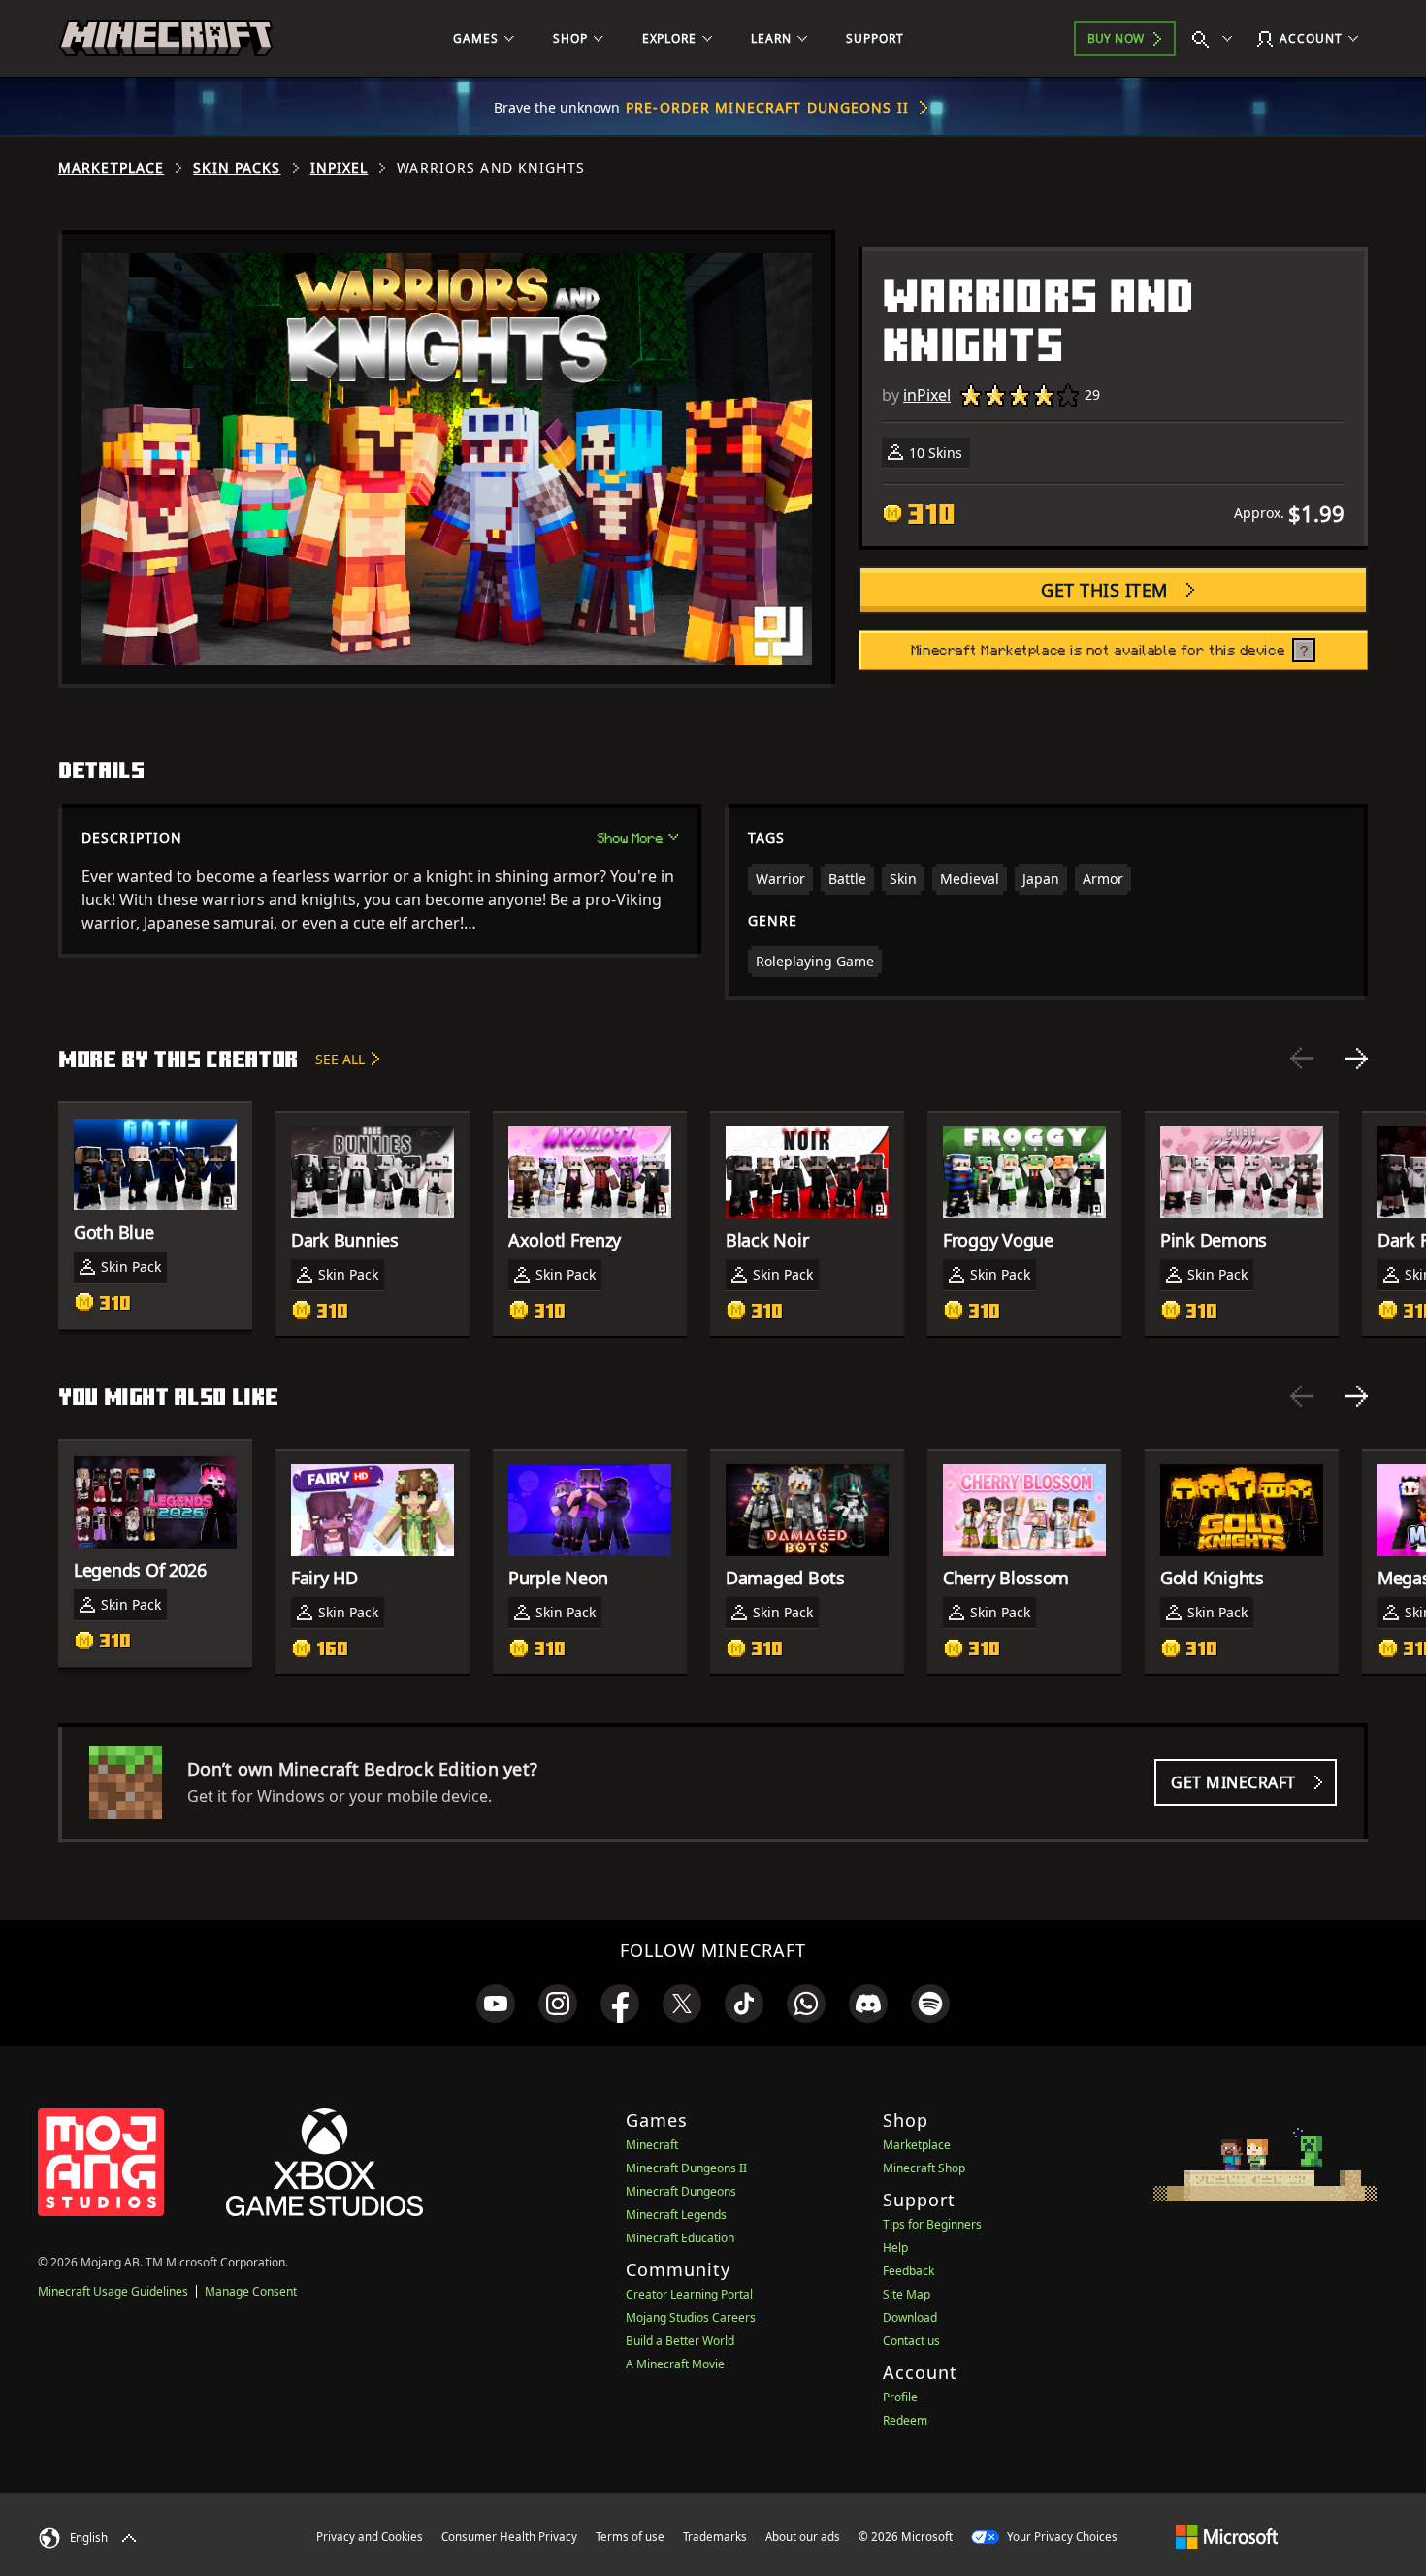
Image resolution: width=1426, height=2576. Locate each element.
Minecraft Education (680, 2238)
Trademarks (715, 2537)
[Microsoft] (1227, 2536)
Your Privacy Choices (1061, 2537)
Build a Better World (680, 2341)
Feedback (908, 2271)
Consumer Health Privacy (509, 2537)
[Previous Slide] (1302, 1059)
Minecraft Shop (924, 2168)
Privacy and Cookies (370, 2537)
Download (910, 2317)
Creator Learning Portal (689, 2294)
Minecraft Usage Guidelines (113, 2291)
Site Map (907, 2294)
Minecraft (652, 2145)
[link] (496, 2004)
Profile (900, 2397)
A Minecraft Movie (675, 2364)
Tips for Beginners (932, 2224)
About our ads (803, 2537)
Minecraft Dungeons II (686, 2168)
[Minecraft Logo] (166, 39)
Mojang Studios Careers (691, 2317)
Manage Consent (251, 2291)
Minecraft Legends (676, 2215)
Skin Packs (237, 168)
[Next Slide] (1356, 1059)
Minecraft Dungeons (681, 2191)
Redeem (905, 2420)
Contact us (911, 2341)
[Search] (1216, 39)
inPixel (340, 168)
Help (895, 2248)
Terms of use (630, 2537)
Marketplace (111, 168)
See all (340, 1059)
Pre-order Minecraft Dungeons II (767, 107)
